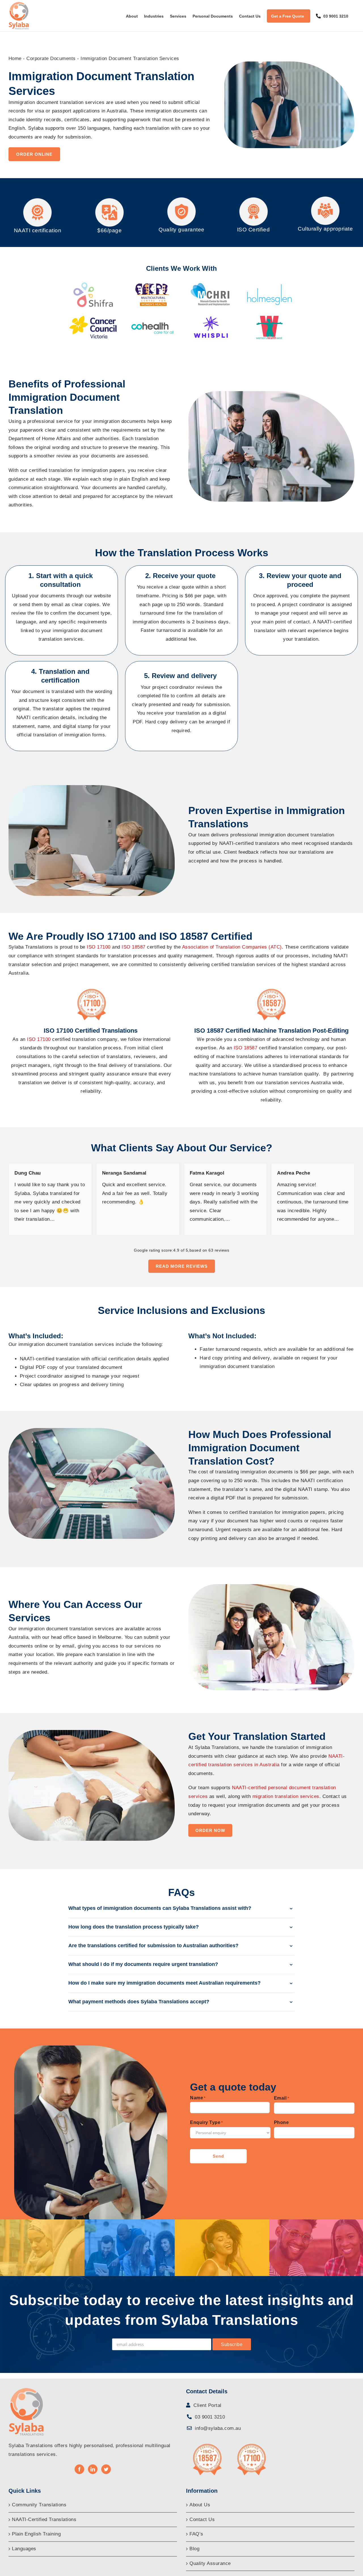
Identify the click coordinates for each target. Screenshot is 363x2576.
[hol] (270, 284)
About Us (200, 2505)
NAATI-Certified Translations (44, 2519)
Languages (24, 2549)
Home (15, 58)
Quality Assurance (210, 2563)
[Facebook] (80, 2469)
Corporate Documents (51, 58)
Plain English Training (36, 2534)
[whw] (270, 316)
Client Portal (207, 2405)
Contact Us (202, 2519)
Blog (194, 2549)
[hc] (152, 316)
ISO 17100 (39, 1039)
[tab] (181, 1909)
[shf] (93, 284)
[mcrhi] (211, 284)
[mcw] (152, 284)
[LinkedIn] (93, 2469)
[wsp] (211, 316)
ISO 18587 (246, 1048)
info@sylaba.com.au (217, 2428)
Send (218, 2156)
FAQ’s (196, 2534)
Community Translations (39, 2505)
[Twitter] (106, 2469)
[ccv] (93, 316)
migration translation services (286, 1796)
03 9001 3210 (209, 2417)
